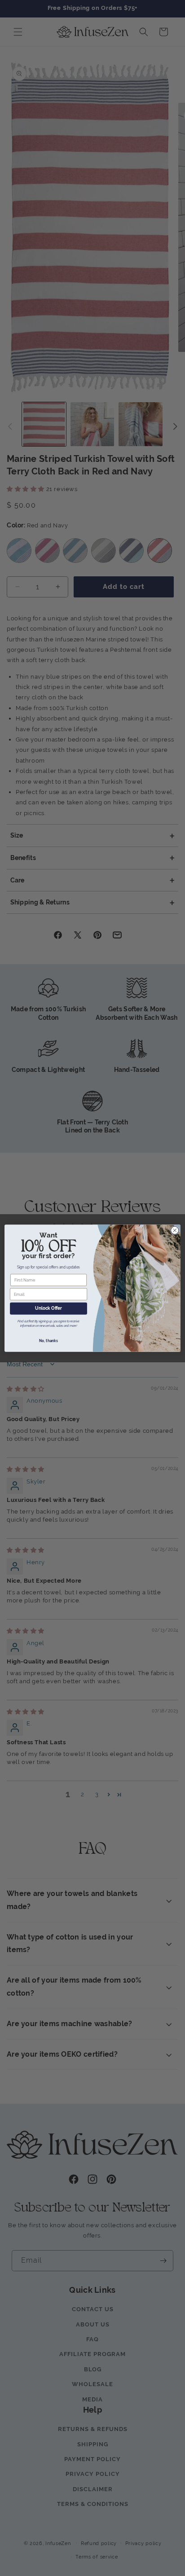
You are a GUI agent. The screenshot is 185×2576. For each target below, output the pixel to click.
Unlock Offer (48, 1308)
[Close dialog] (175, 1230)
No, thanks (48, 1341)
